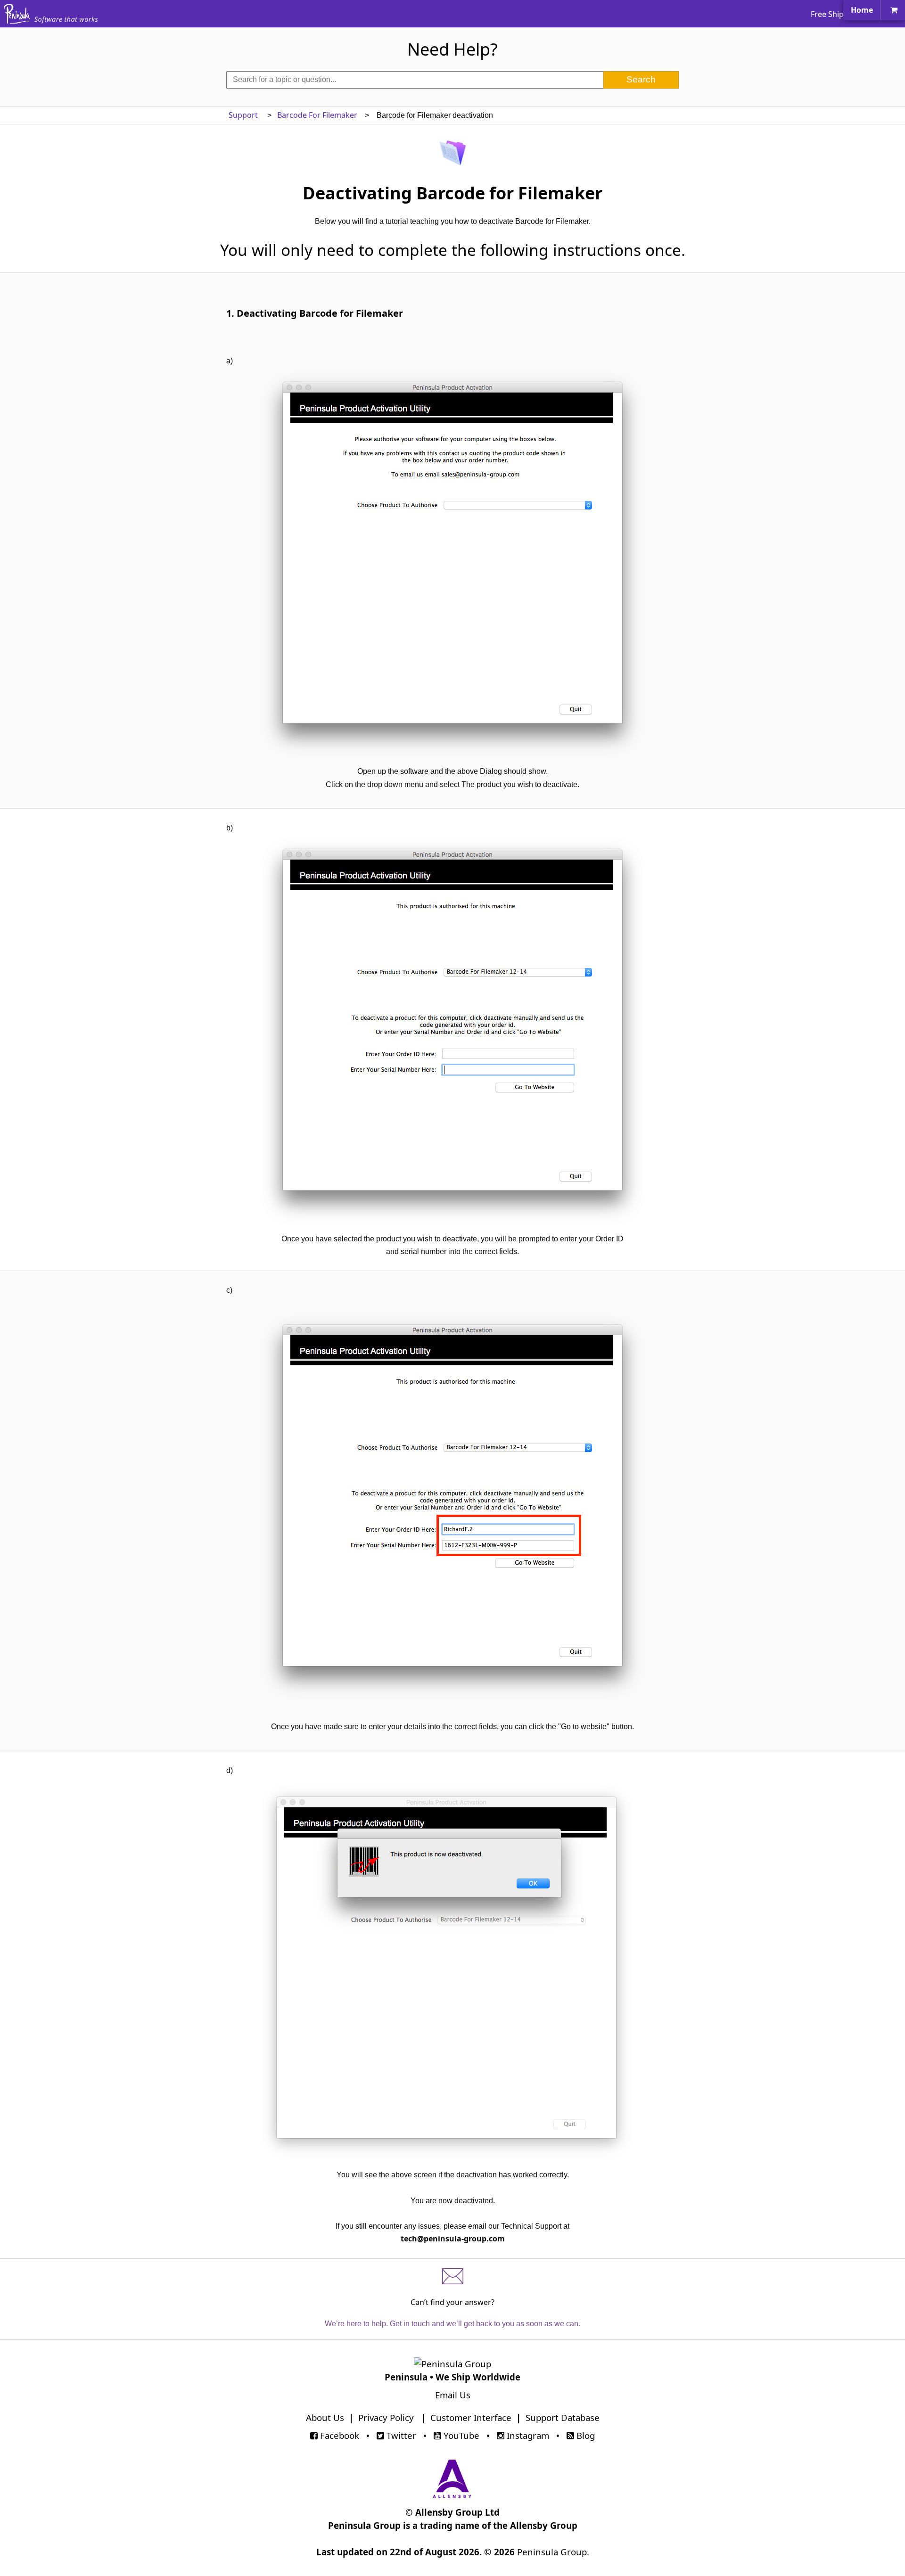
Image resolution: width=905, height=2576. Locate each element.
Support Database (563, 2417)
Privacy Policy (386, 2417)
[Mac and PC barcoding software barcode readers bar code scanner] (17, 19)
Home (862, 10)
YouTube (460, 2435)
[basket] (894, 10)
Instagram (527, 2435)
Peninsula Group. (553, 2552)
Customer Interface (471, 2417)
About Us (325, 2417)
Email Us (453, 2395)
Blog (584, 2435)
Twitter (400, 2435)
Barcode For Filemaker (317, 115)
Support (244, 115)
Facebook (338, 2435)
